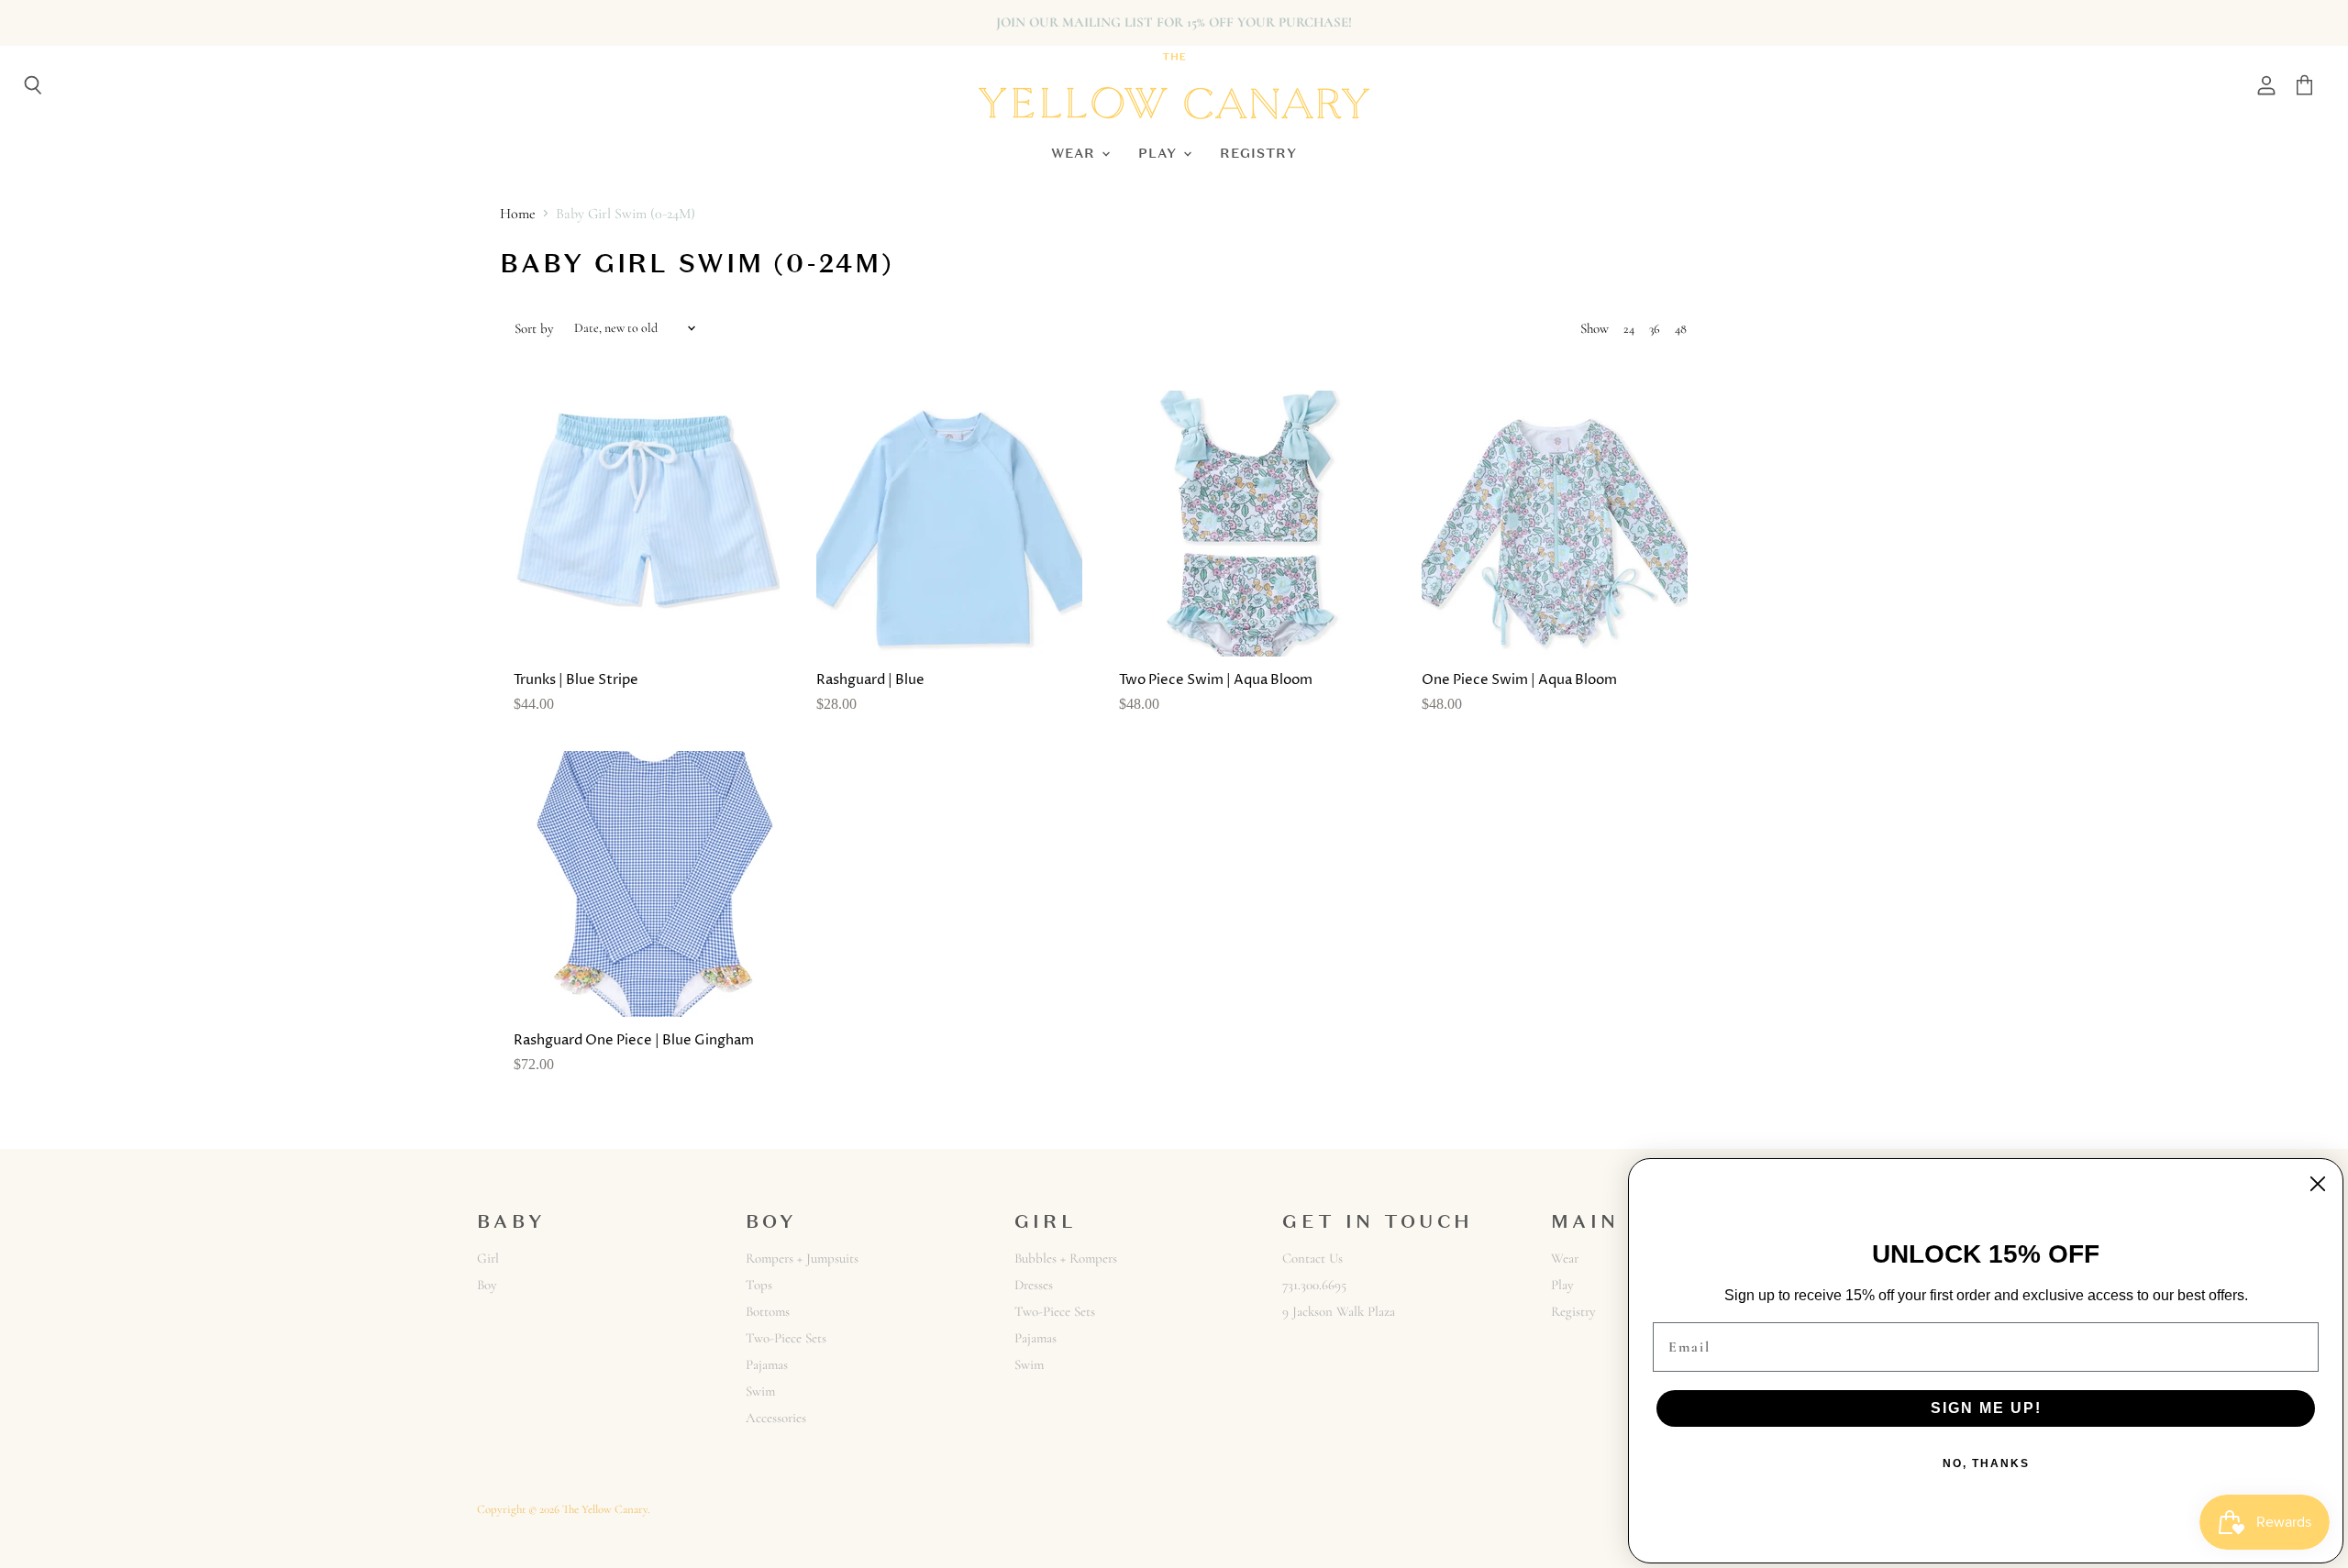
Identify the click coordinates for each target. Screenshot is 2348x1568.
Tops (759, 1285)
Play (1160, 153)
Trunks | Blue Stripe (576, 680)
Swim (760, 1391)
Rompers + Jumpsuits (802, 1258)
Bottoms (768, 1311)
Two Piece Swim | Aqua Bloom (1216, 680)
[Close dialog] (2318, 1184)
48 (1681, 329)
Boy (487, 1285)
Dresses (1034, 1285)
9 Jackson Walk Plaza (1339, 1311)
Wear (1075, 153)
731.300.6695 (1314, 1285)
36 (1655, 329)
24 (1629, 329)
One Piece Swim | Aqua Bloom (1519, 680)
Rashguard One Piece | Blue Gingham (634, 1040)
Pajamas (767, 1364)
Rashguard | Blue (870, 680)
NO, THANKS (1986, 1463)
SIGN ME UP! (1986, 1408)
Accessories (776, 1418)
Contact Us (1312, 1258)
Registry (1258, 153)
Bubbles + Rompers (1066, 1258)
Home (518, 214)
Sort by (534, 329)
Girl (488, 1258)
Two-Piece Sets (786, 1338)
